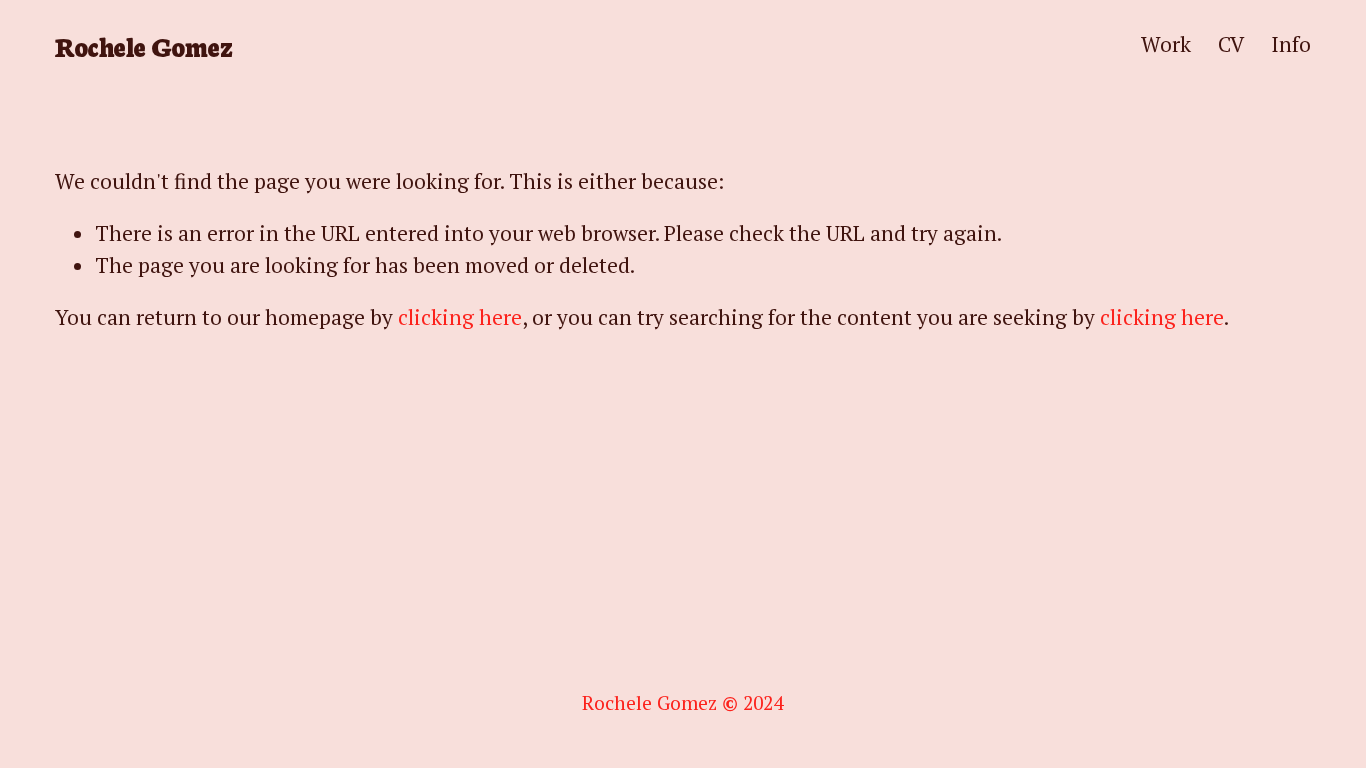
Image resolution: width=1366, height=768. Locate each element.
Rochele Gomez (143, 45)
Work (1166, 44)
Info (1291, 44)
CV (1231, 44)
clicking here (460, 317)
